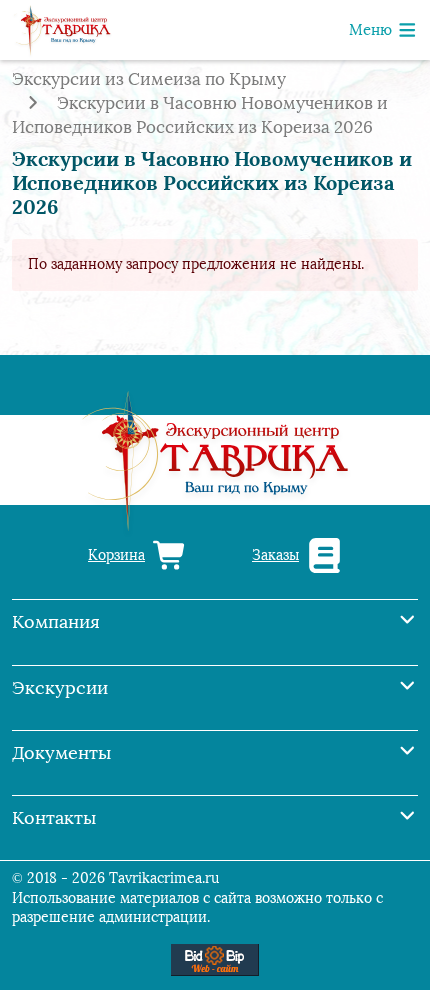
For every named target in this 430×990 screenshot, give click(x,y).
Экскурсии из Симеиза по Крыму (149, 79)
